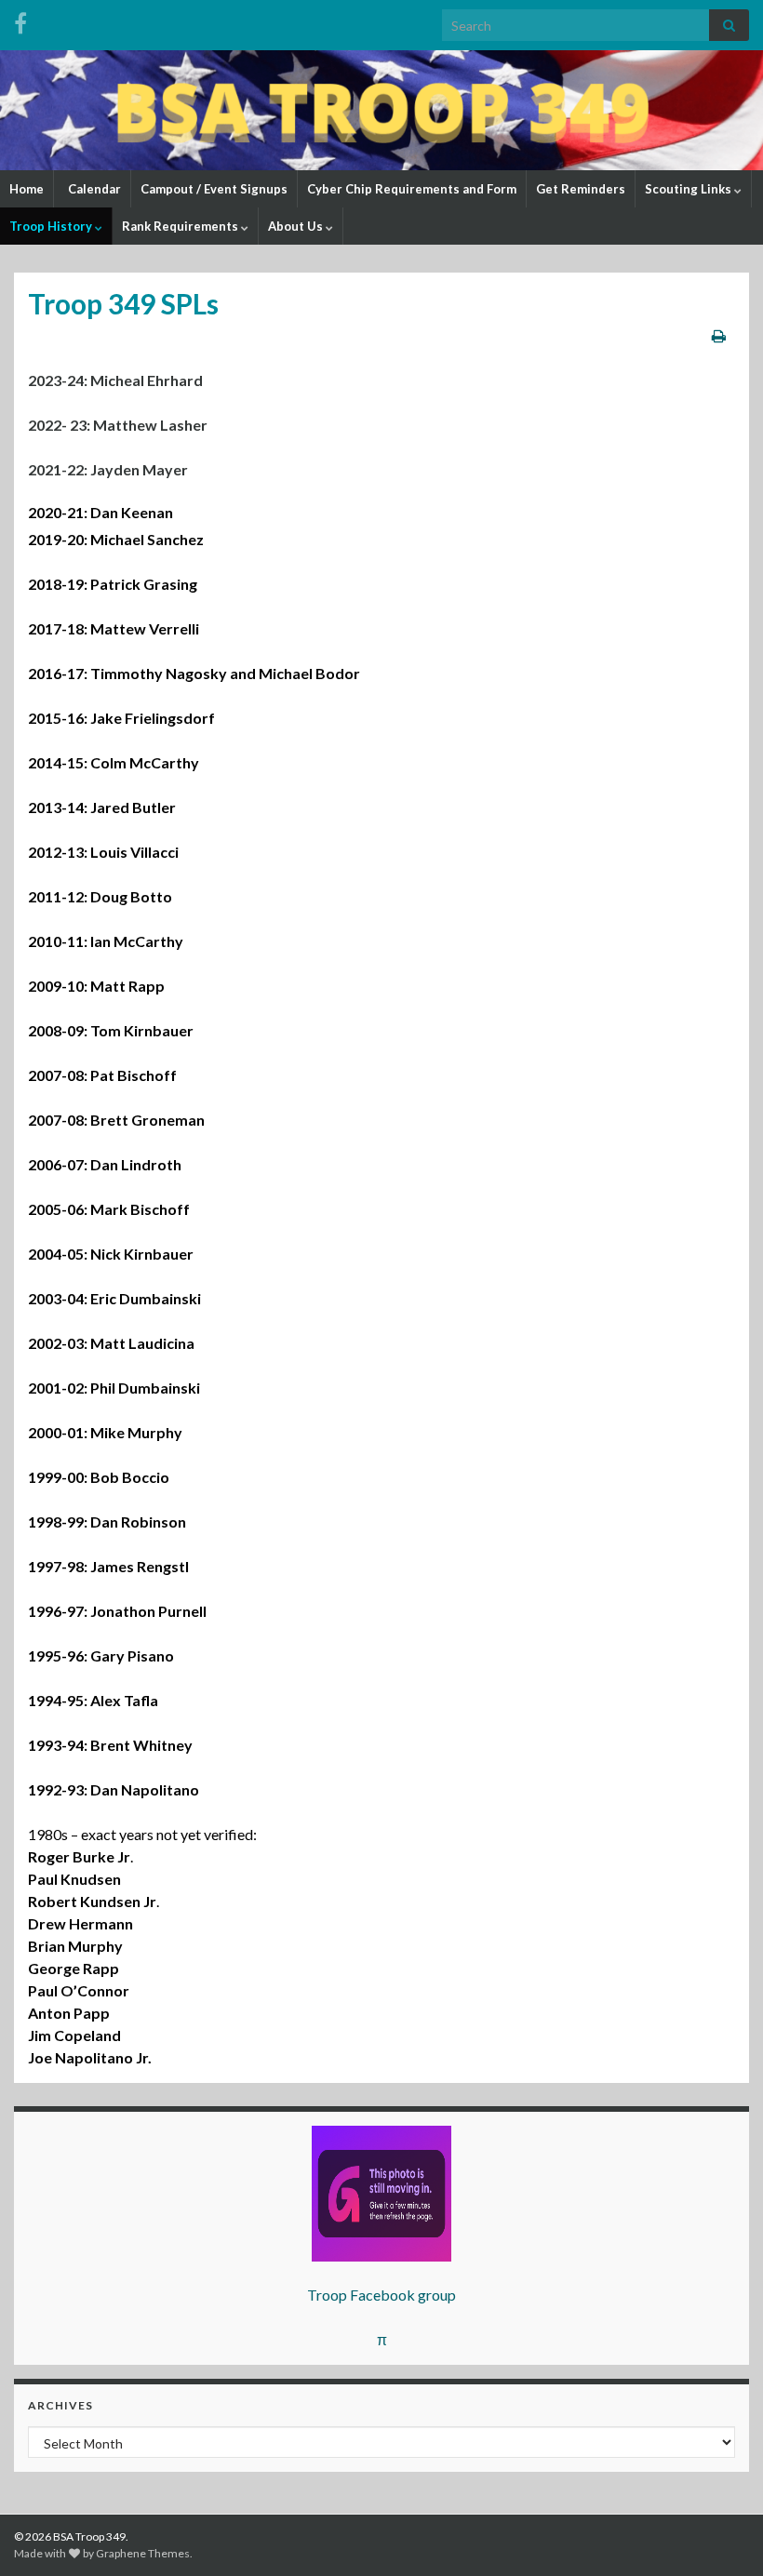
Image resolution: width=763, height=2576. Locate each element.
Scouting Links (689, 189)
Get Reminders (581, 189)
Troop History (52, 226)
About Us (297, 226)
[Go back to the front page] (381, 110)
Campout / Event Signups (214, 189)
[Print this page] (719, 335)
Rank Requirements (181, 226)
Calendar (93, 189)
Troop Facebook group (381, 2295)
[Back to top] (721, 2534)
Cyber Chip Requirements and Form (412, 189)
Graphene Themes (143, 2553)
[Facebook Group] (20, 20)
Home (27, 189)
